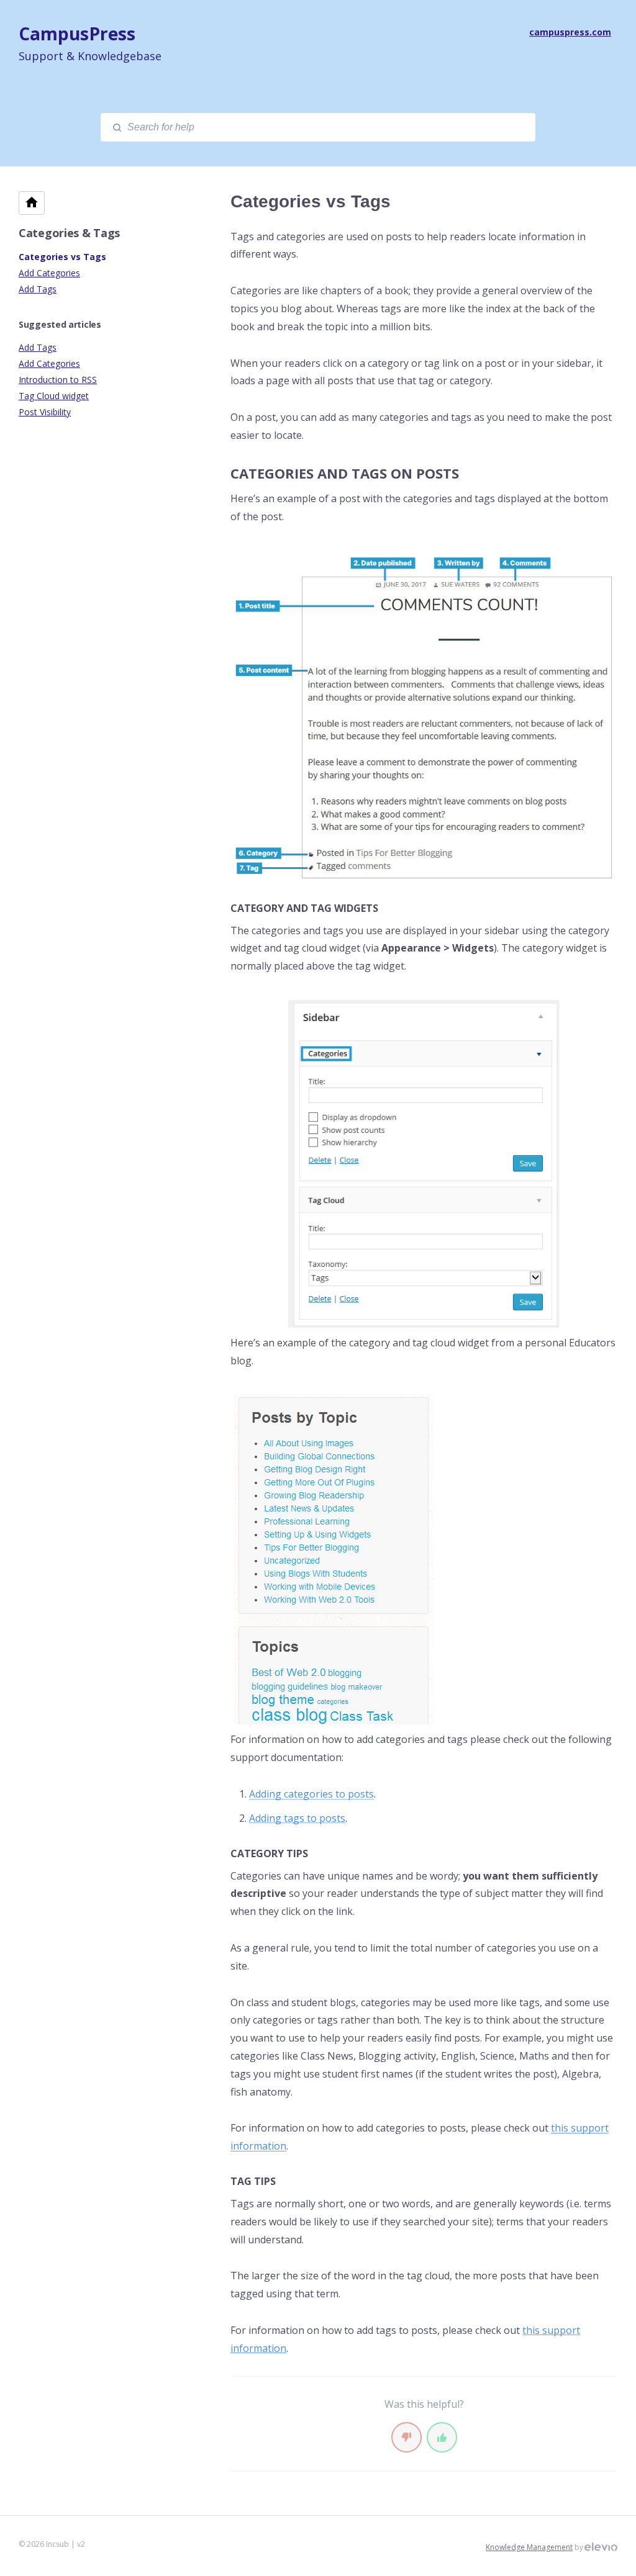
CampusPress (77, 34)
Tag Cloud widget (54, 396)
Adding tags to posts (297, 1818)
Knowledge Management (529, 2547)
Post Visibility (45, 412)
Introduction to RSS (58, 380)
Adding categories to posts (311, 1794)
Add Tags (38, 289)
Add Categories (49, 273)
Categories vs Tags (62, 257)
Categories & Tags (69, 233)
